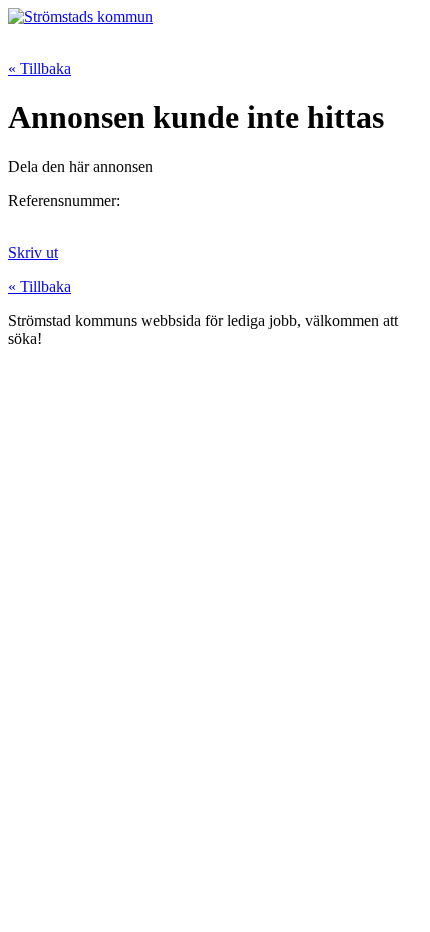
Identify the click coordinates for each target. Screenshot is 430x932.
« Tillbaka (39, 68)
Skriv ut (33, 252)
